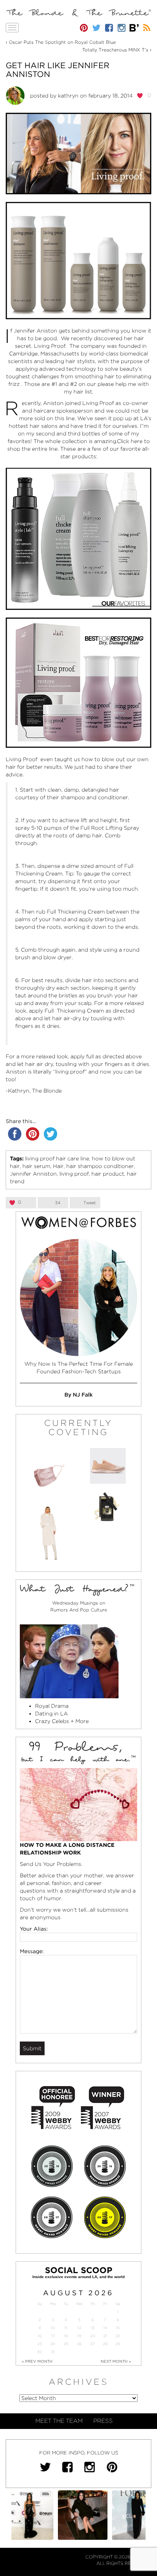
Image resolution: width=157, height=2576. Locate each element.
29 (118, 2344)
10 (53, 2328)
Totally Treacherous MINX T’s (115, 50)
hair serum (36, 1166)
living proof (74, 1174)
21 (105, 2336)
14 (105, 2328)
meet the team (59, 2421)
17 (53, 2336)
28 (105, 2344)
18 (66, 2336)
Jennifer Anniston (33, 1174)
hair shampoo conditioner (100, 1166)
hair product (108, 1174)
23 (40, 2344)
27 (93, 2344)
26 (79, 2344)
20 (93, 2336)
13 (93, 2328)
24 (53, 2344)
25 (66, 2344)
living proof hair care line (57, 1158)
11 (66, 2328)
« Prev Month (37, 2361)
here (137, 441)
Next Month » (116, 2361)
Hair (58, 1166)
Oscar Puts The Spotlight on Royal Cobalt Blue (62, 42)
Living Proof (50, 346)
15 (118, 2328)
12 (79, 2328)
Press (103, 2421)
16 (40, 2336)
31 (53, 2352)
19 (79, 2336)
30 (39, 2352)
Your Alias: (34, 1929)
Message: (32, 1951)
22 (118, 2336)
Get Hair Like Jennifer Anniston (58, 70)
